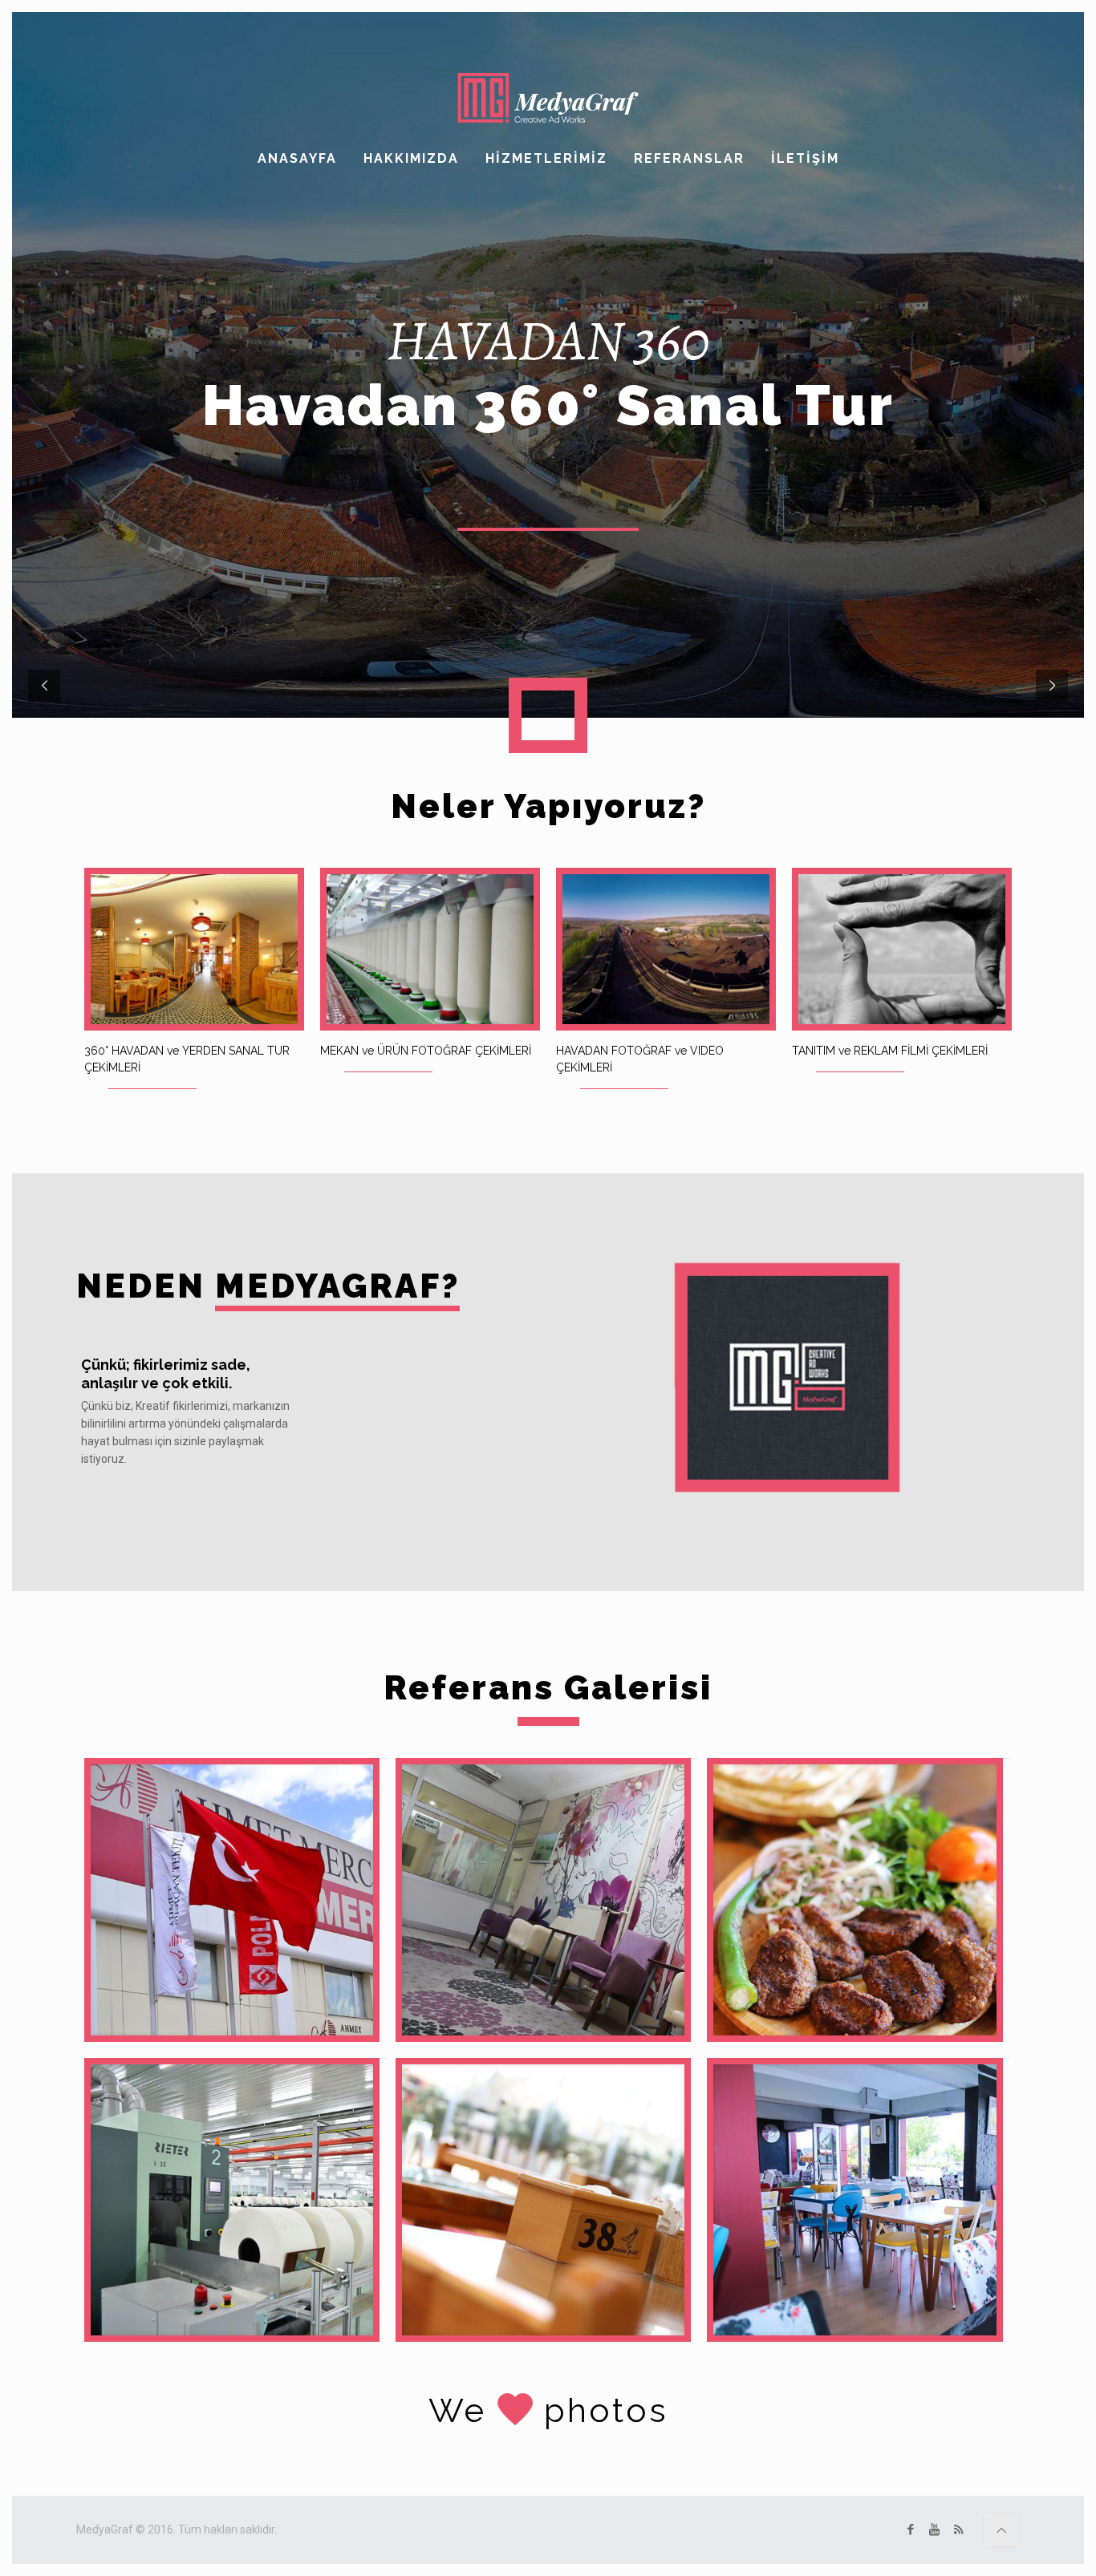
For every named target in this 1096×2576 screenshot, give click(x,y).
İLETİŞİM (805, 158)
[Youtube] (934, 2529)
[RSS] (958, 2529)
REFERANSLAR (689, 158)
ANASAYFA (297, 158)
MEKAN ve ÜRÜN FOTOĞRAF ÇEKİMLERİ (426, 1051)
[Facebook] (910, 2529)
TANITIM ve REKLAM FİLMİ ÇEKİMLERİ (890, 1051)
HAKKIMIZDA (411, 158)
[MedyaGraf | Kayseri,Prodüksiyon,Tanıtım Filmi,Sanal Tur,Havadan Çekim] (548, 98)
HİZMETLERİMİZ (546, 158)
